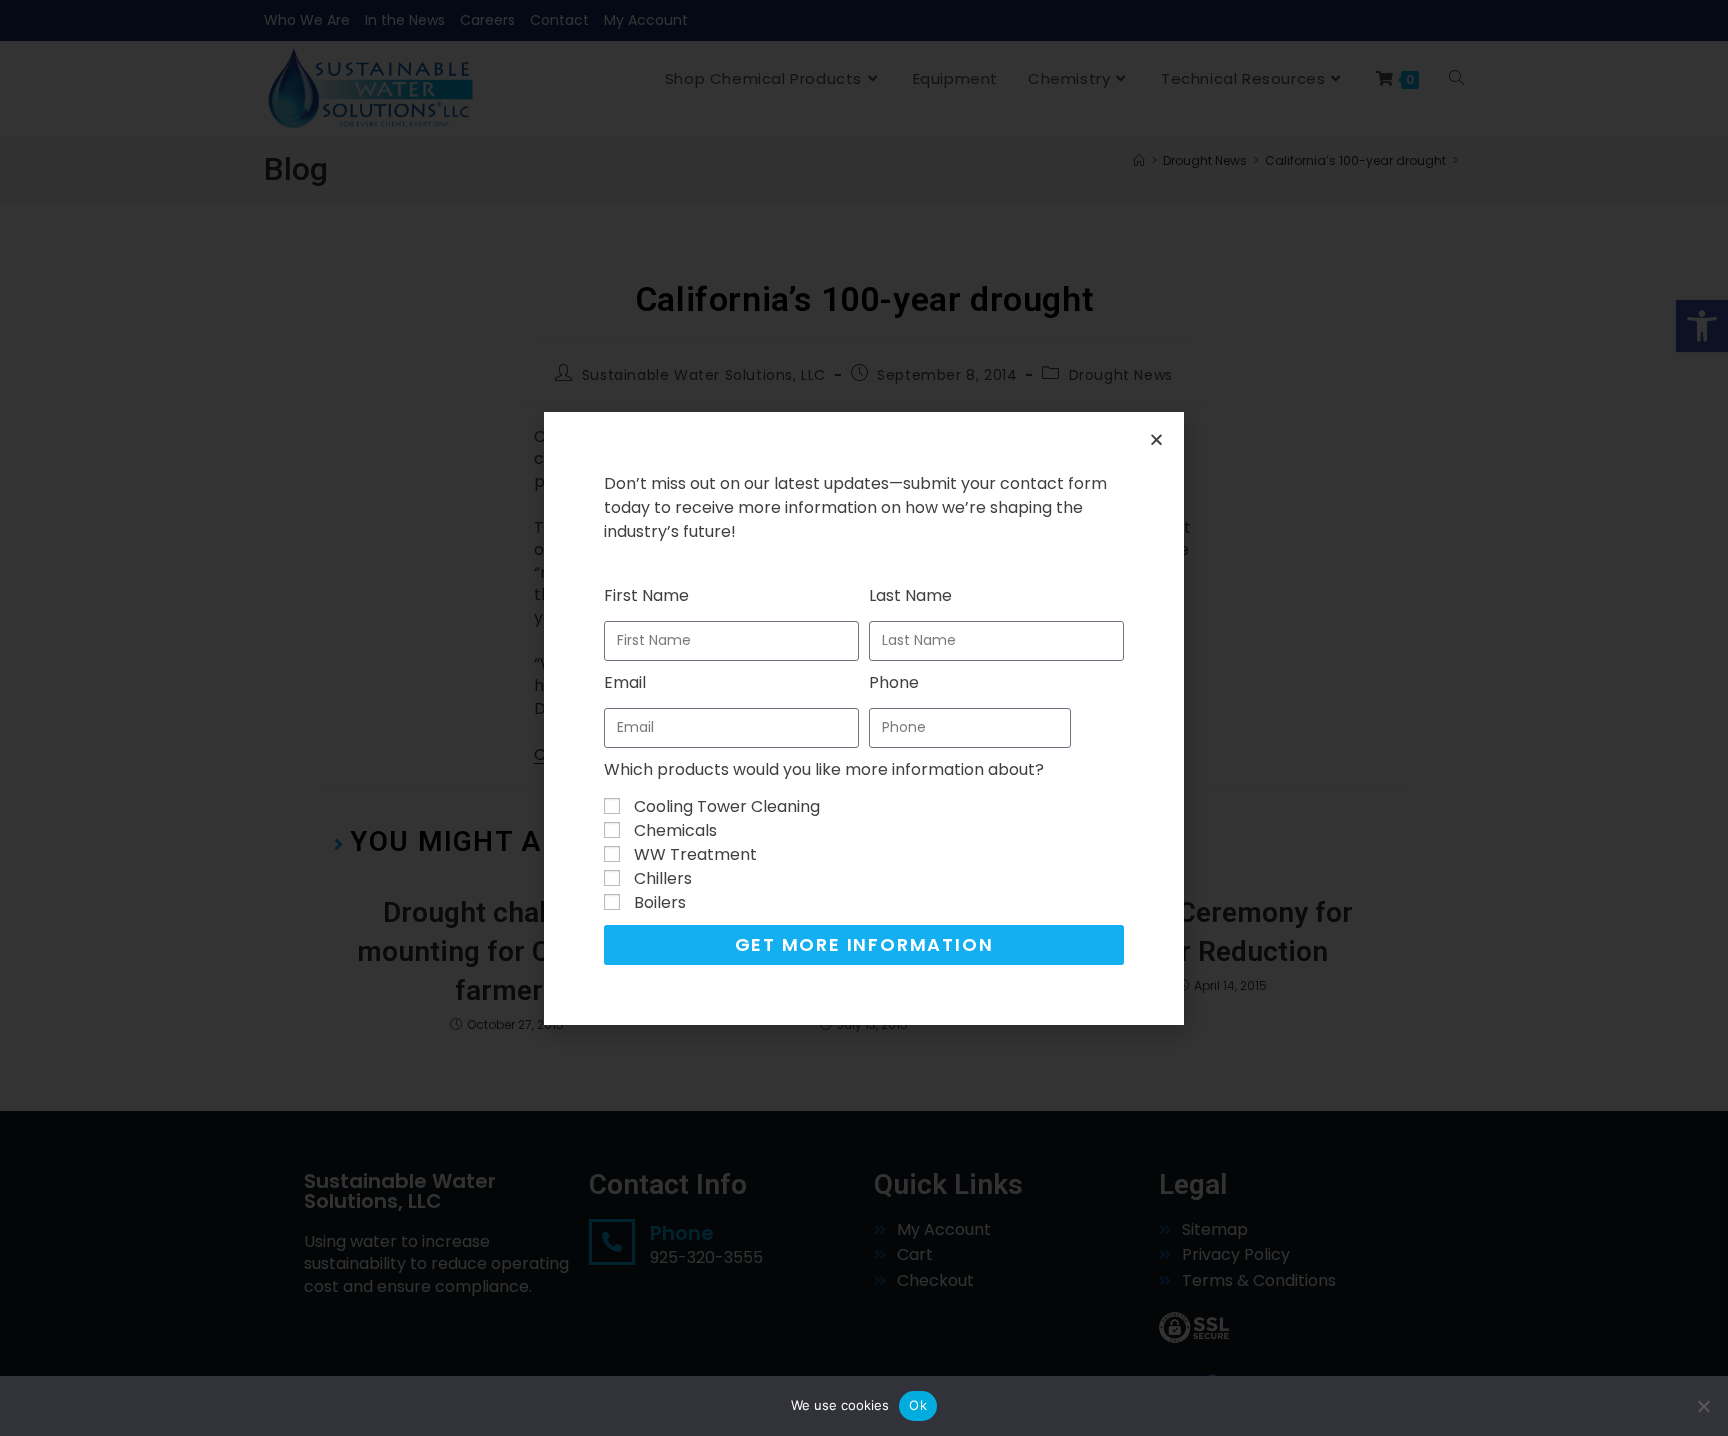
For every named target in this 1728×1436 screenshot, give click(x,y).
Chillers (663, 878)
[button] (1156, 439)
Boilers (660, 902)
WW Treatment (695, 854)
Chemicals (675, 830)
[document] (864, 718)
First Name (646, 595)
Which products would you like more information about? (824, 769)
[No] (1703, 1406)
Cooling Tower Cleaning (727, 806)
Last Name (910, 595)
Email (625, 682)
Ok (918, 1405)
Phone (894, 682)
